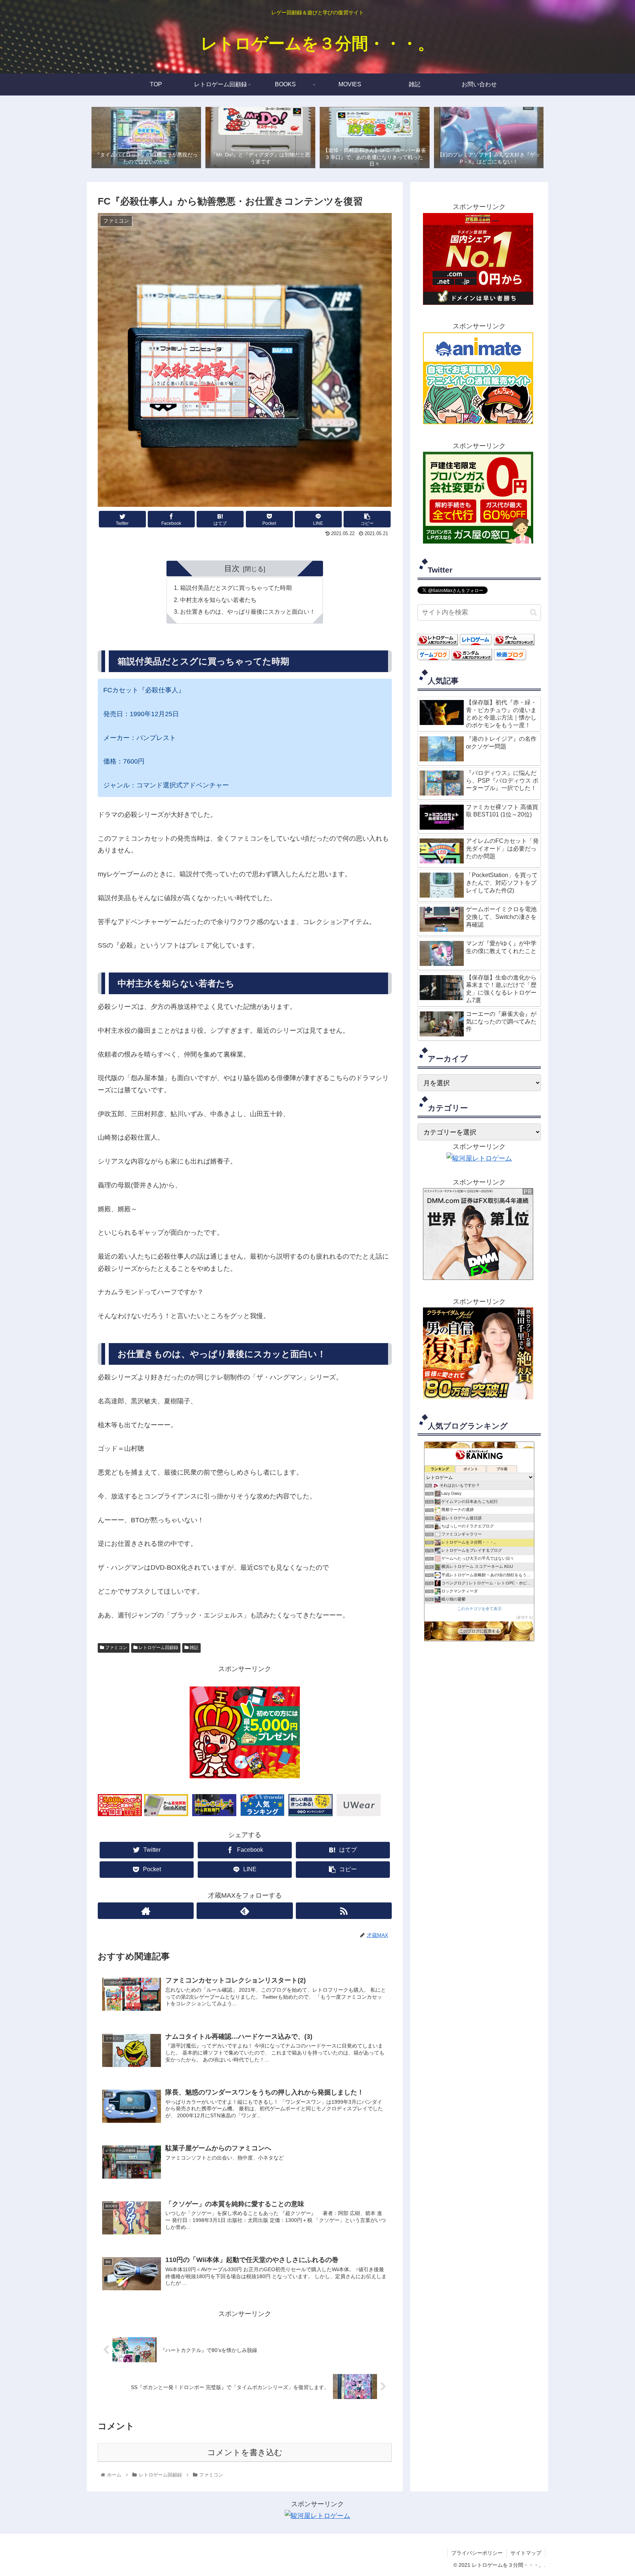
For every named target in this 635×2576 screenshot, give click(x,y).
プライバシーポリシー (477, 2553)
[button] (533, 612)
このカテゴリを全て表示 (479, 1608)
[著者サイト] (146, 1911)
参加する (525, 1617)
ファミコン (116, 1648)
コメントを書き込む (245, 2452)
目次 (232, 568)
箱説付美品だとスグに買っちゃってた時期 (236, 588)
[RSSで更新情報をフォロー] (344, 1911)
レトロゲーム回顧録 (158, 1648)
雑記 (193, 1648)
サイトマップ (526, 2553)
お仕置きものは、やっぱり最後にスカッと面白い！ (248, 611)
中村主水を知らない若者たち (218, 600)
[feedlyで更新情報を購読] (245, 1911)
